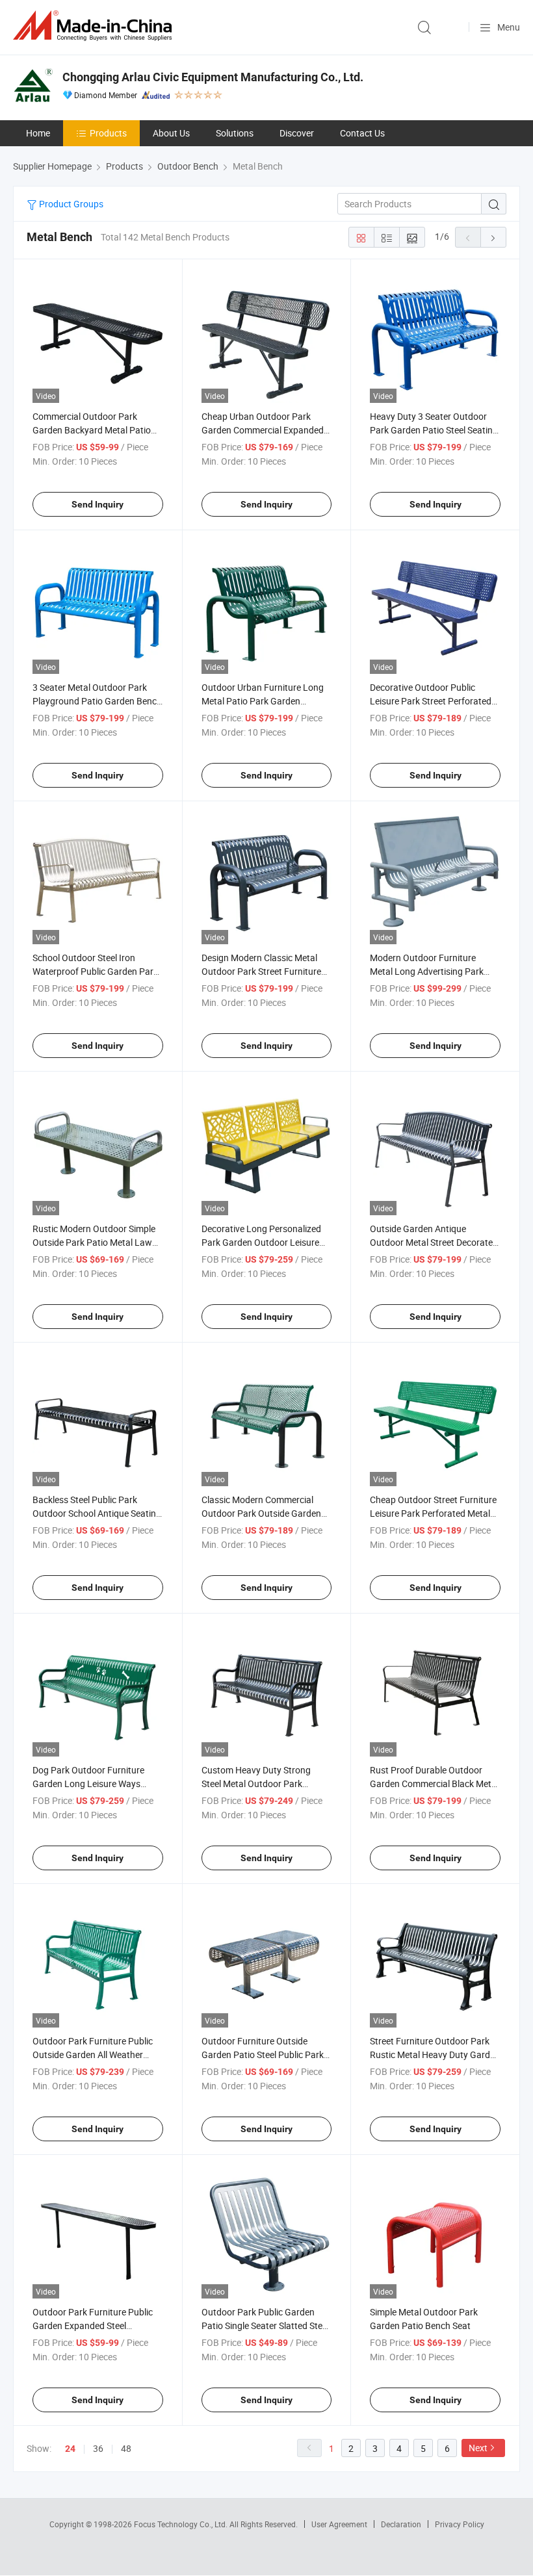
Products (108, 133)
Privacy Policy (460, 2524)
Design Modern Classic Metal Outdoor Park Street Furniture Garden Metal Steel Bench (261, 971)
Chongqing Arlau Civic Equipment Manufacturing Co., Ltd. (213, 77)
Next (478, 2448)
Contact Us (362, 133)
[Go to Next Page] (493, 237)
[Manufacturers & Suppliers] (95, 26)
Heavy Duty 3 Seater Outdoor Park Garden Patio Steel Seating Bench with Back (434, 430)
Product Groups (70, 204)
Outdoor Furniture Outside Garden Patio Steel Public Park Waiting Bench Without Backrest (266, 2054)
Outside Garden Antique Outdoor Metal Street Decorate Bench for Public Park (431, 1242)
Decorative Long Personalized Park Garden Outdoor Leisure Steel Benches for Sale (261, 1242)
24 (70, 2449)
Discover (297, 133)
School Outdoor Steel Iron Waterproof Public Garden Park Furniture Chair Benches (95, 971)
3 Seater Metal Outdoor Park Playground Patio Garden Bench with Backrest (97, 701)
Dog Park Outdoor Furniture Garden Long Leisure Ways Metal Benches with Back (88, 1784)
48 (126, 2448)
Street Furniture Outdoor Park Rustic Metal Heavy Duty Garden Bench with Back (435, 2054)
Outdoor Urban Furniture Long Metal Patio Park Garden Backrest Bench (263, 701)
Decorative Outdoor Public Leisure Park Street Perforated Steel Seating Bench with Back (431, 701)
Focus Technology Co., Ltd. (182, 2524)
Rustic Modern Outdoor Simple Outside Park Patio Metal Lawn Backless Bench (95, 1242)
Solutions (235, 133)
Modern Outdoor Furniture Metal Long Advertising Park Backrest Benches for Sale (427, 971)
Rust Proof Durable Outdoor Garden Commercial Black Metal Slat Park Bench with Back (434, 1784)
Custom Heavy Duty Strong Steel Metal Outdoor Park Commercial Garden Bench (256, 1784)
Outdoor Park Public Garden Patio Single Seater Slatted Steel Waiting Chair (265, 2325)
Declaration (401, 2524)
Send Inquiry (97, 504)
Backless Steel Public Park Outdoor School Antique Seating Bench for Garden (97, 1513)
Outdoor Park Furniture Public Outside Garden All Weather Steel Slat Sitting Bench (93, 2054)
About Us (171, 133)
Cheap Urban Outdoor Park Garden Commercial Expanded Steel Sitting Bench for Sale (263, 430)
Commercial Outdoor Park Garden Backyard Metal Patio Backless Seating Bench (92, 430)
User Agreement (339, 2524)
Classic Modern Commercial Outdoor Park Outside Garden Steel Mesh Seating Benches (261, 1513)
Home (38, 133)
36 (98, 2448)
